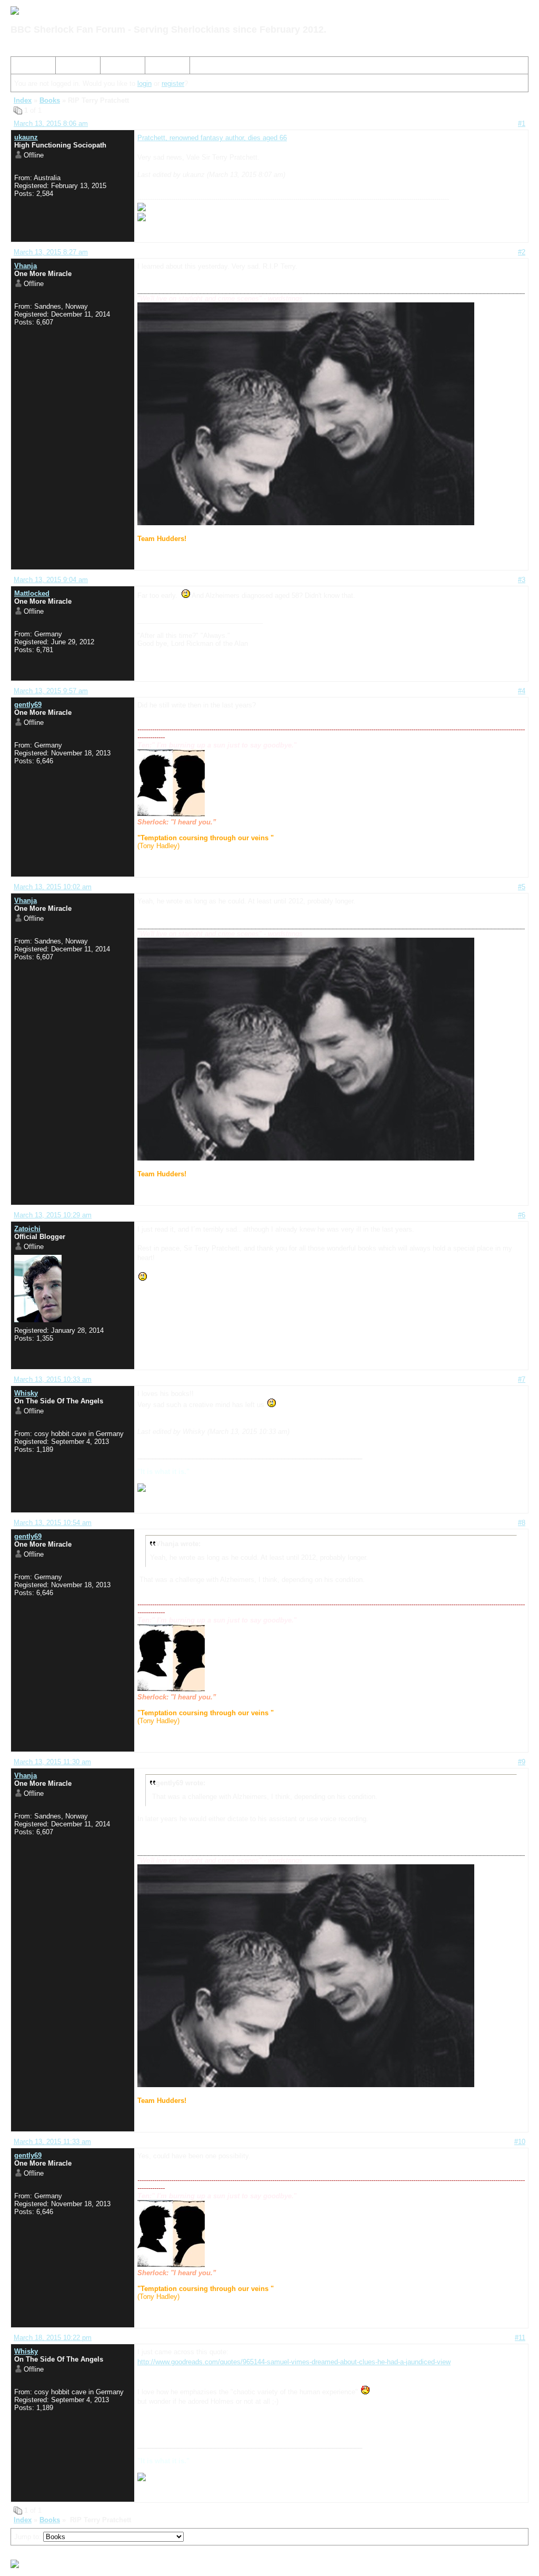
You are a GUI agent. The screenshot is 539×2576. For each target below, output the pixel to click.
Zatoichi (27, 1229)
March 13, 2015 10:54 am (53, 1523)
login (144, 83)
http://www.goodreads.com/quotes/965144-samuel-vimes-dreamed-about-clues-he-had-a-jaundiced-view (294, 2362)
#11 (520, 2338)
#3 (522, 580)
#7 (522, 1379)
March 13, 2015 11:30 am (52, 1762)
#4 (522, 691)
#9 (522, 1762)
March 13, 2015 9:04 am (51, 580)
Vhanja (26, 266)
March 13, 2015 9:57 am (51, 691)
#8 (522, 1523)
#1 (522, 124)
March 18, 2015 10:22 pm (53, 2338)
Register (117, 67)
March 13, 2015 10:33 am (53, 1379)
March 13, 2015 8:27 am (51, 252)
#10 (520, 2142)
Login (158, 67)
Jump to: (29, 2537)
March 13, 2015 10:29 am (53, 1215)
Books (50, 100)
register (173, 83)
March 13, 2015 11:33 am (52, 2142)
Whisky (26, 1393)
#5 (522, 887)
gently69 (28, 705)
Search (71, 67)
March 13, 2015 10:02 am (53, 887)
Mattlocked (32, 593)
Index (24, 67)
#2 (522, 252)
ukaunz (26, 137)
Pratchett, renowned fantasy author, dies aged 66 (212, 138)
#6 (522, 1215)
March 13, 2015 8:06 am (51, 124)
